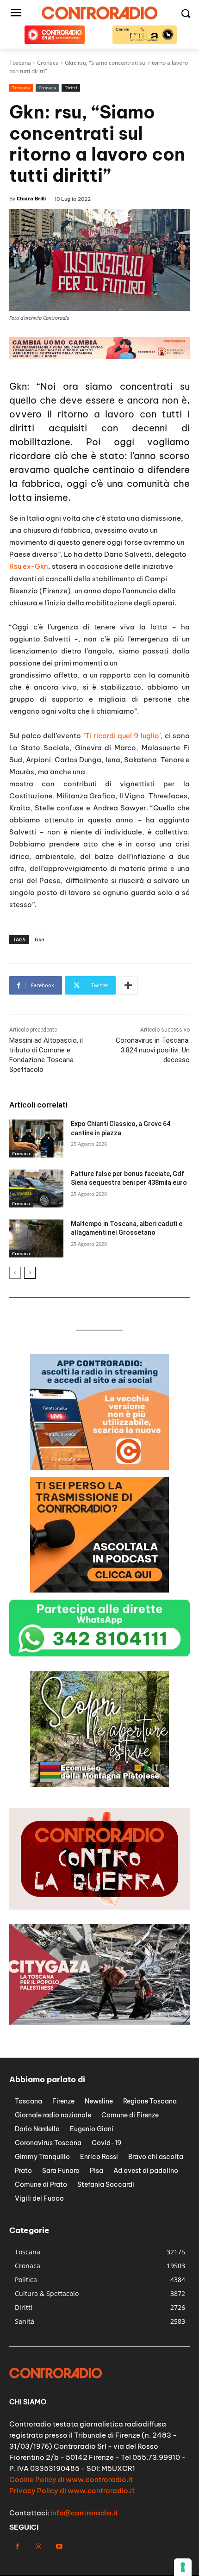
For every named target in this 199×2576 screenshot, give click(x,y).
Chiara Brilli (31, 198)
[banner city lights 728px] (99, 357)
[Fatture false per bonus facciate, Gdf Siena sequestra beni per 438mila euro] (36, 1188)
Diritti (71, 87)
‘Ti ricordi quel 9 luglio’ (122, 736)
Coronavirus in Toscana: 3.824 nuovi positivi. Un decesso (153, 1050)
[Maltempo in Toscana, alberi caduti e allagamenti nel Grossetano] (36, 1238)
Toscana (21, 87)
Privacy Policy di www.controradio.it (72, 2491)
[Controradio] (99, 13)
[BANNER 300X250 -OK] (99, 1590)
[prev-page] (15, 1273)
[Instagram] (38, 2547)
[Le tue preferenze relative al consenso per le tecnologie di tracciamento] (183, 2567)
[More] (128, 985)
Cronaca (47, 87)
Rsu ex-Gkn (29, 566)
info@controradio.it (84, 2513)
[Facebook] (17, 2547)
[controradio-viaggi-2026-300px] (99, 1784)
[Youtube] (59, 2547)
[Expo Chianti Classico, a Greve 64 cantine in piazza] (36, 1139)
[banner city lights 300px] (99, 1467)
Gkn (40, 939)
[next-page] (30, 1273)
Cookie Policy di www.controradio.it (71, 2480)
